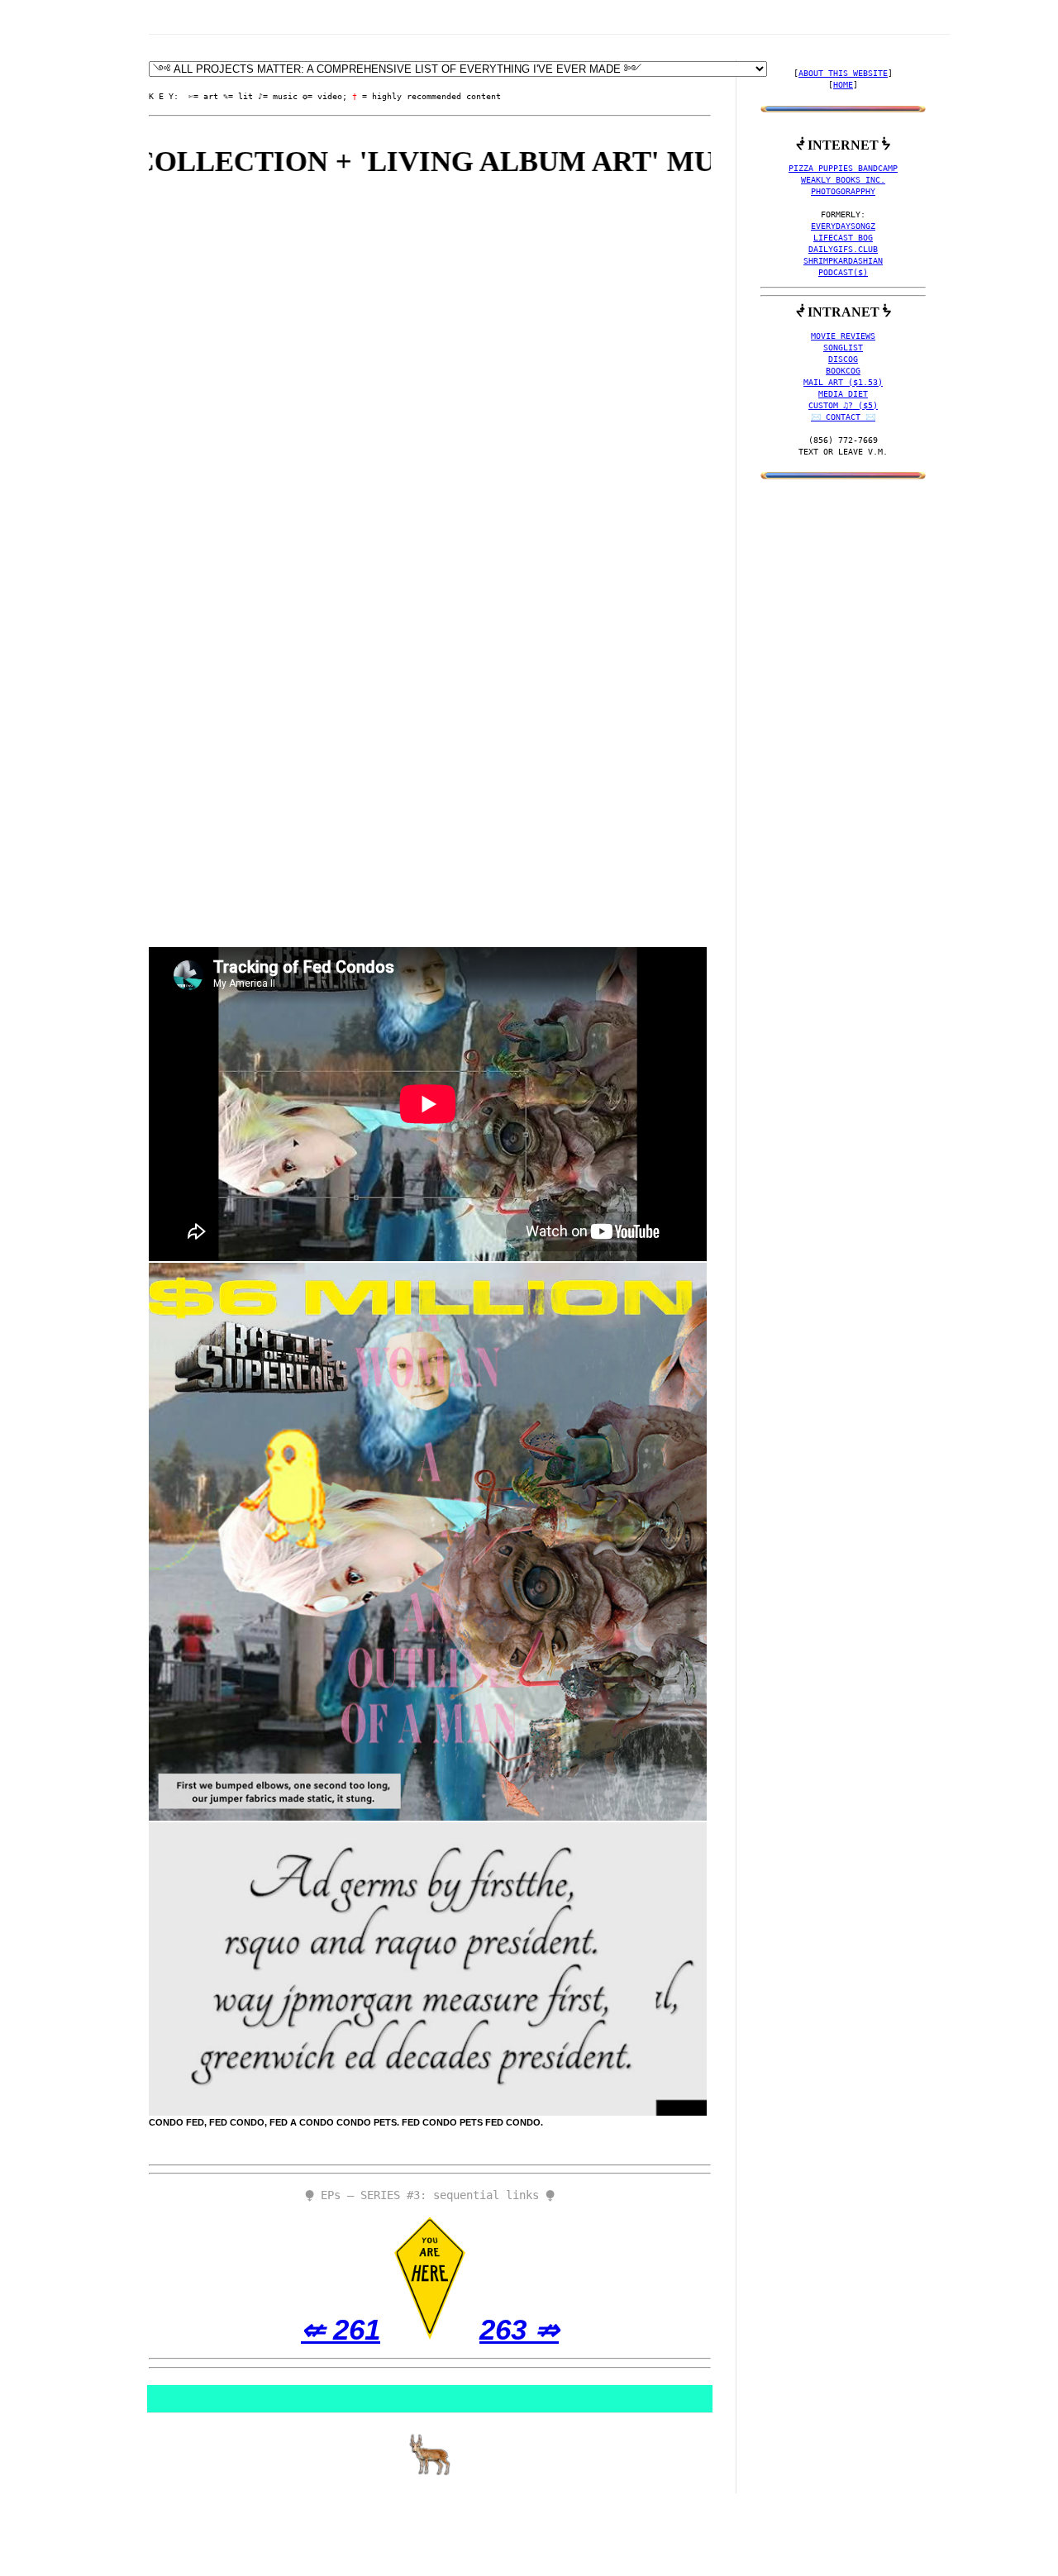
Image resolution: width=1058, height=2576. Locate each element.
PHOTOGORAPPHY (843, 191)
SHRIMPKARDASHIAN (843, 261)
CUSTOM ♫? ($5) (843, 405)
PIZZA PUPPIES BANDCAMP (843, 168)
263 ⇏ (519, 2329)
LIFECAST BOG (843, 238)
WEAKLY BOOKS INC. (843, 180)
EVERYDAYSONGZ (843, 226)
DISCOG (843, 359)
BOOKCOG (843, 371)
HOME (843, 85)
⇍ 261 (341, 2329)
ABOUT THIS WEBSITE (843, 73)
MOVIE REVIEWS (843, 336)
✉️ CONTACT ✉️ (843, 417)
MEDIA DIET (843, 394)
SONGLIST (843, 348)
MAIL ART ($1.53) (843, 382)
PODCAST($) (843, 272)
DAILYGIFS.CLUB (843, 249)
